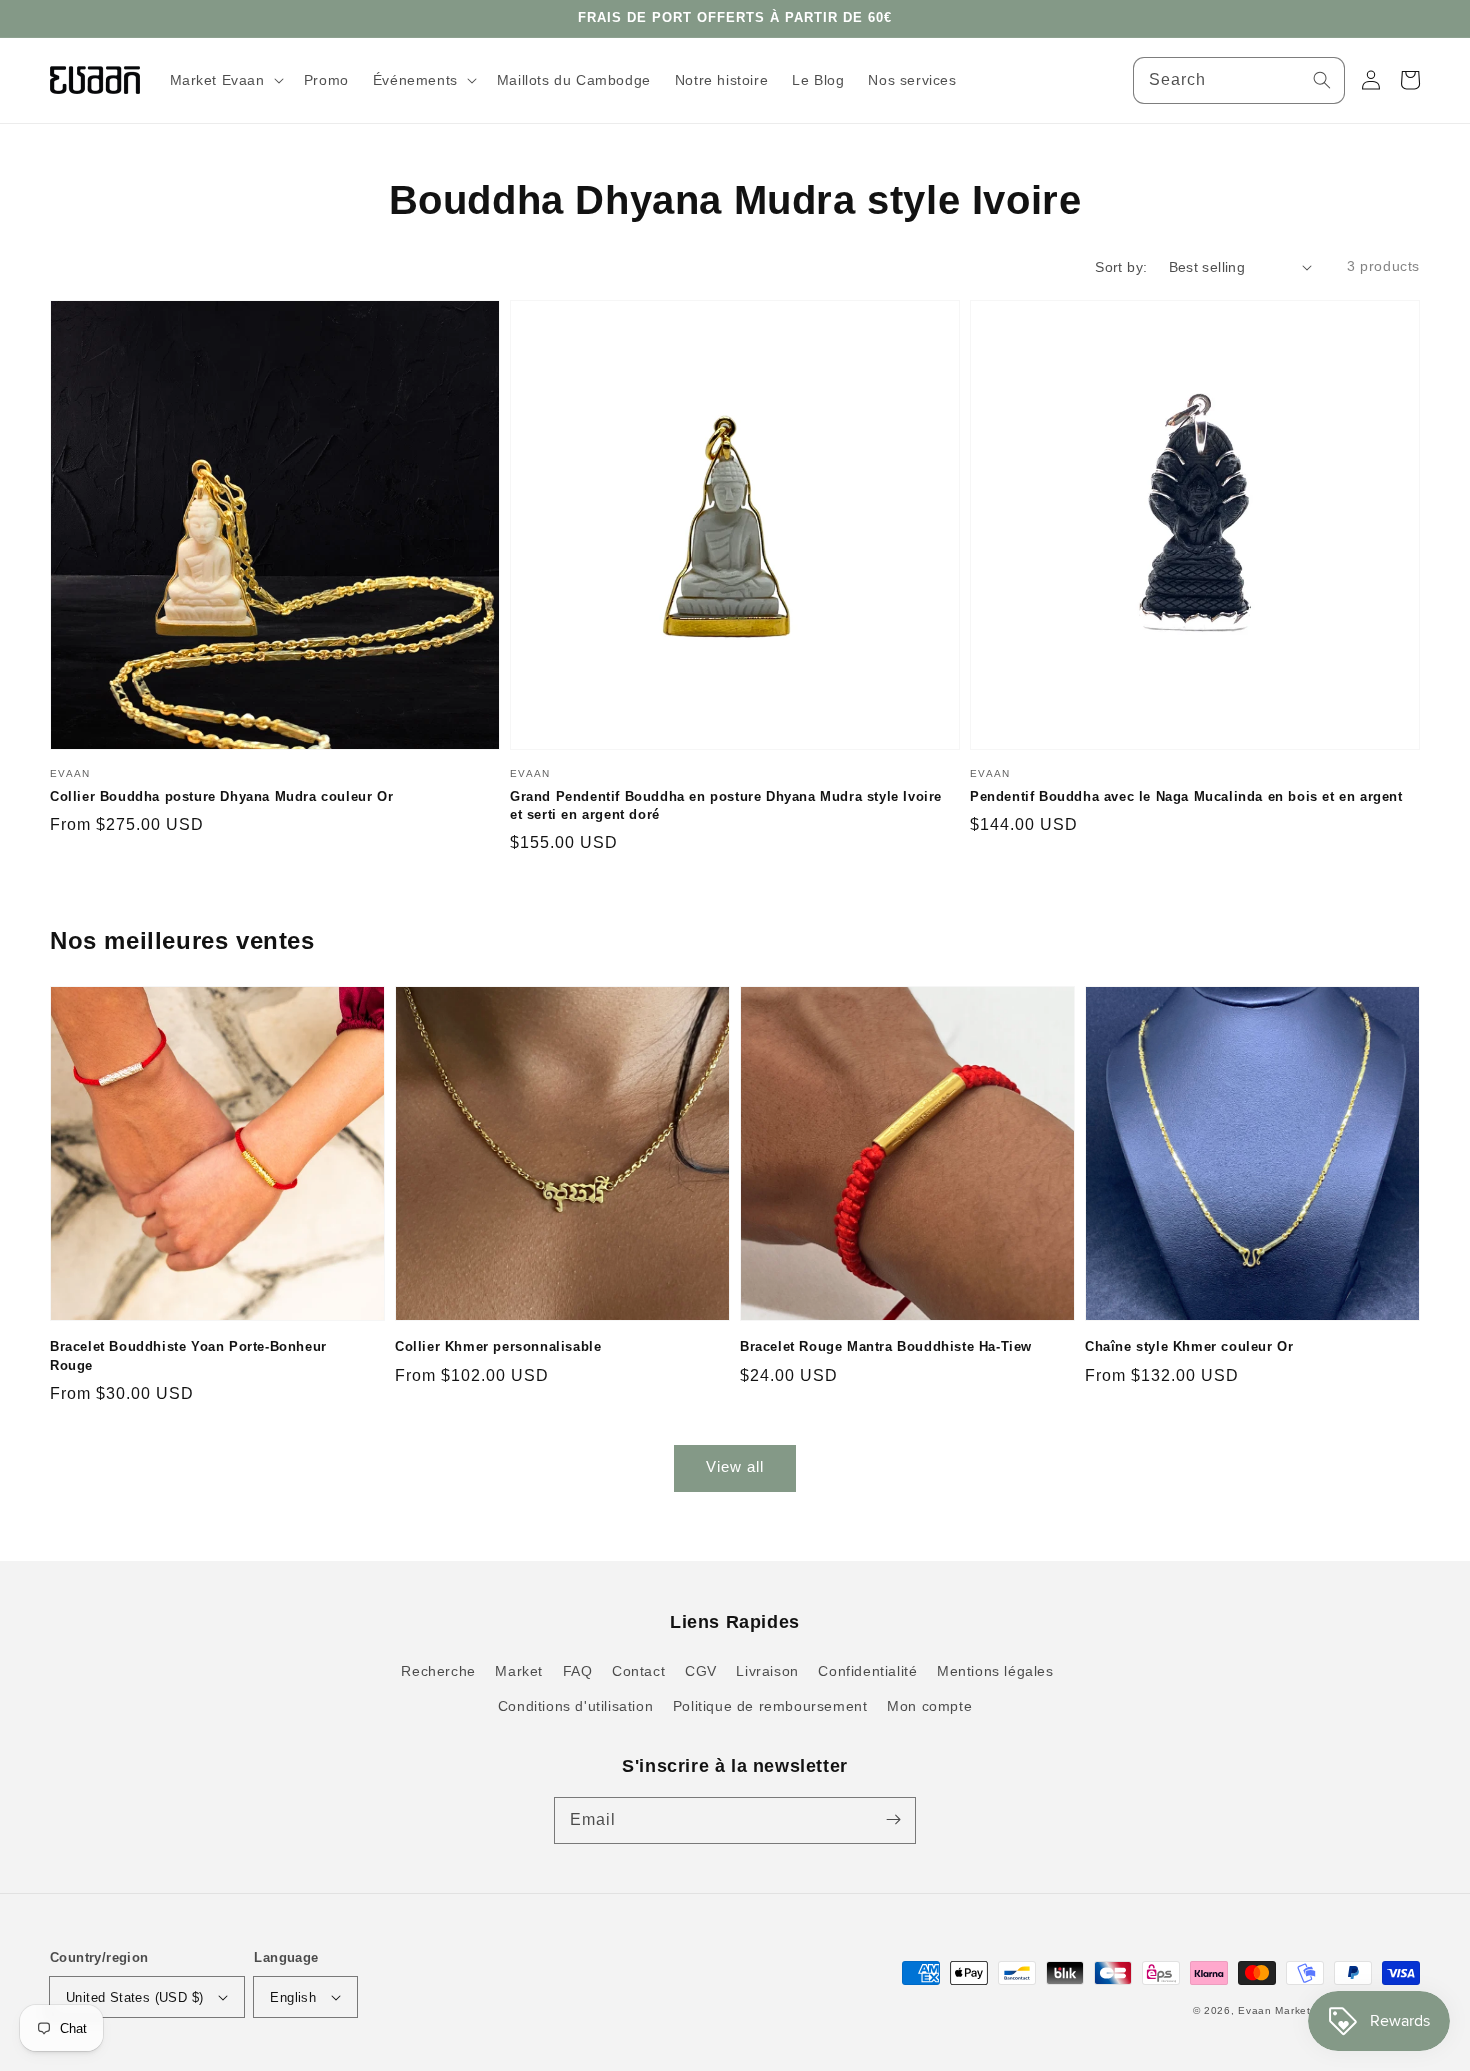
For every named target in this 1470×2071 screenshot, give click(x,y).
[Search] (1322, 80)
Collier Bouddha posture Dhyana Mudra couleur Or (221, 796)
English (293, 1997)
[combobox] (1239, 80)
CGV (701, 1671)
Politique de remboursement (770, 1706)
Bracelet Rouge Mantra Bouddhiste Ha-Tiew (886, 1346)
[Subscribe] (893, 1820)
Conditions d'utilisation (575, 1706)
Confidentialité (867, 1671)
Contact (638, 1671)
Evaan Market (1276, 2010)
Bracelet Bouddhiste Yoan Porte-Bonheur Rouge (188, 1355)
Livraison (767, 1671)
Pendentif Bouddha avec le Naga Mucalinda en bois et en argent (1186, 796)
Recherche (438, 1671)
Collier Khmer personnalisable (498, 1346)
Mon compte (929, 1706)
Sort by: (1121, 267)
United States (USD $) (134, 1997)
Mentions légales (995, 1671)
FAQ (578, 1671)
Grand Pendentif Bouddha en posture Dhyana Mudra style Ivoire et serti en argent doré (726, 805)
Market (519, 1671)
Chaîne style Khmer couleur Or (1189, 1346)
